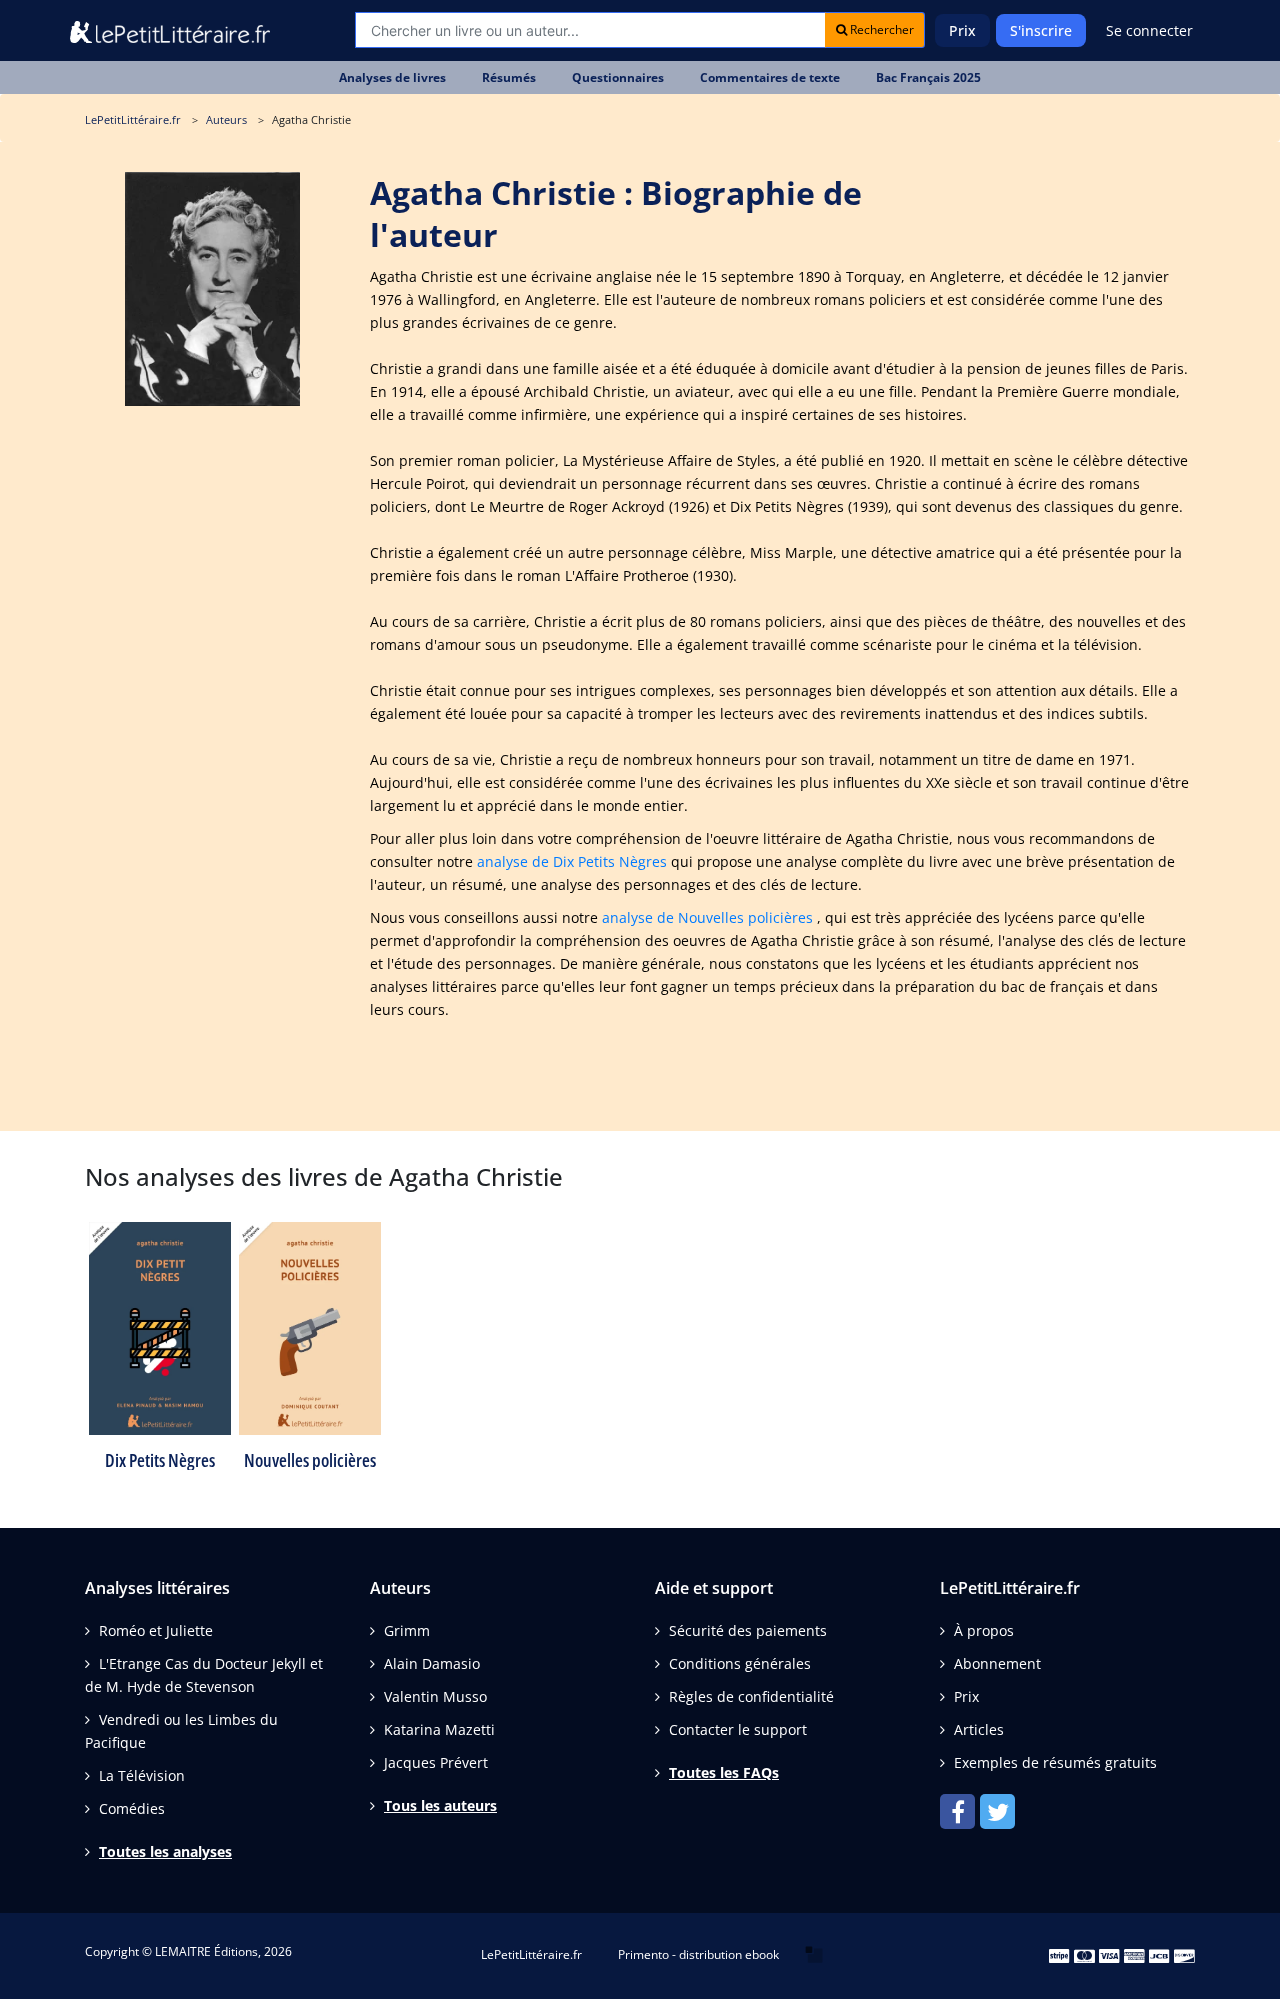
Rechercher (880, 29)
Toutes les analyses (165, 1851)
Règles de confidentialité (751, 1696)
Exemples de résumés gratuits (1055, 1762)
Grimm (407, 1630)
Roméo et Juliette (156, 1630)
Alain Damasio (432, 1663)
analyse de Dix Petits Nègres (572, 861)
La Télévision (142, 1775)
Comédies (132, 1808)
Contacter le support (738, 1729)
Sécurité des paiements (748, 1630)
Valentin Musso (435, 1696)
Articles (979, 1729)
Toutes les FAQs (724, 1772)
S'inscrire (1041, 30)
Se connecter (1149, 30)
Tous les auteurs (440, 1805)
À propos (984, 1630)
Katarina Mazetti (439, 1729)
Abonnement (997, 1663)
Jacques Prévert (436, 1762)
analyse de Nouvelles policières (707, 917)
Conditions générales (740, 1663)
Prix (962, 30)
